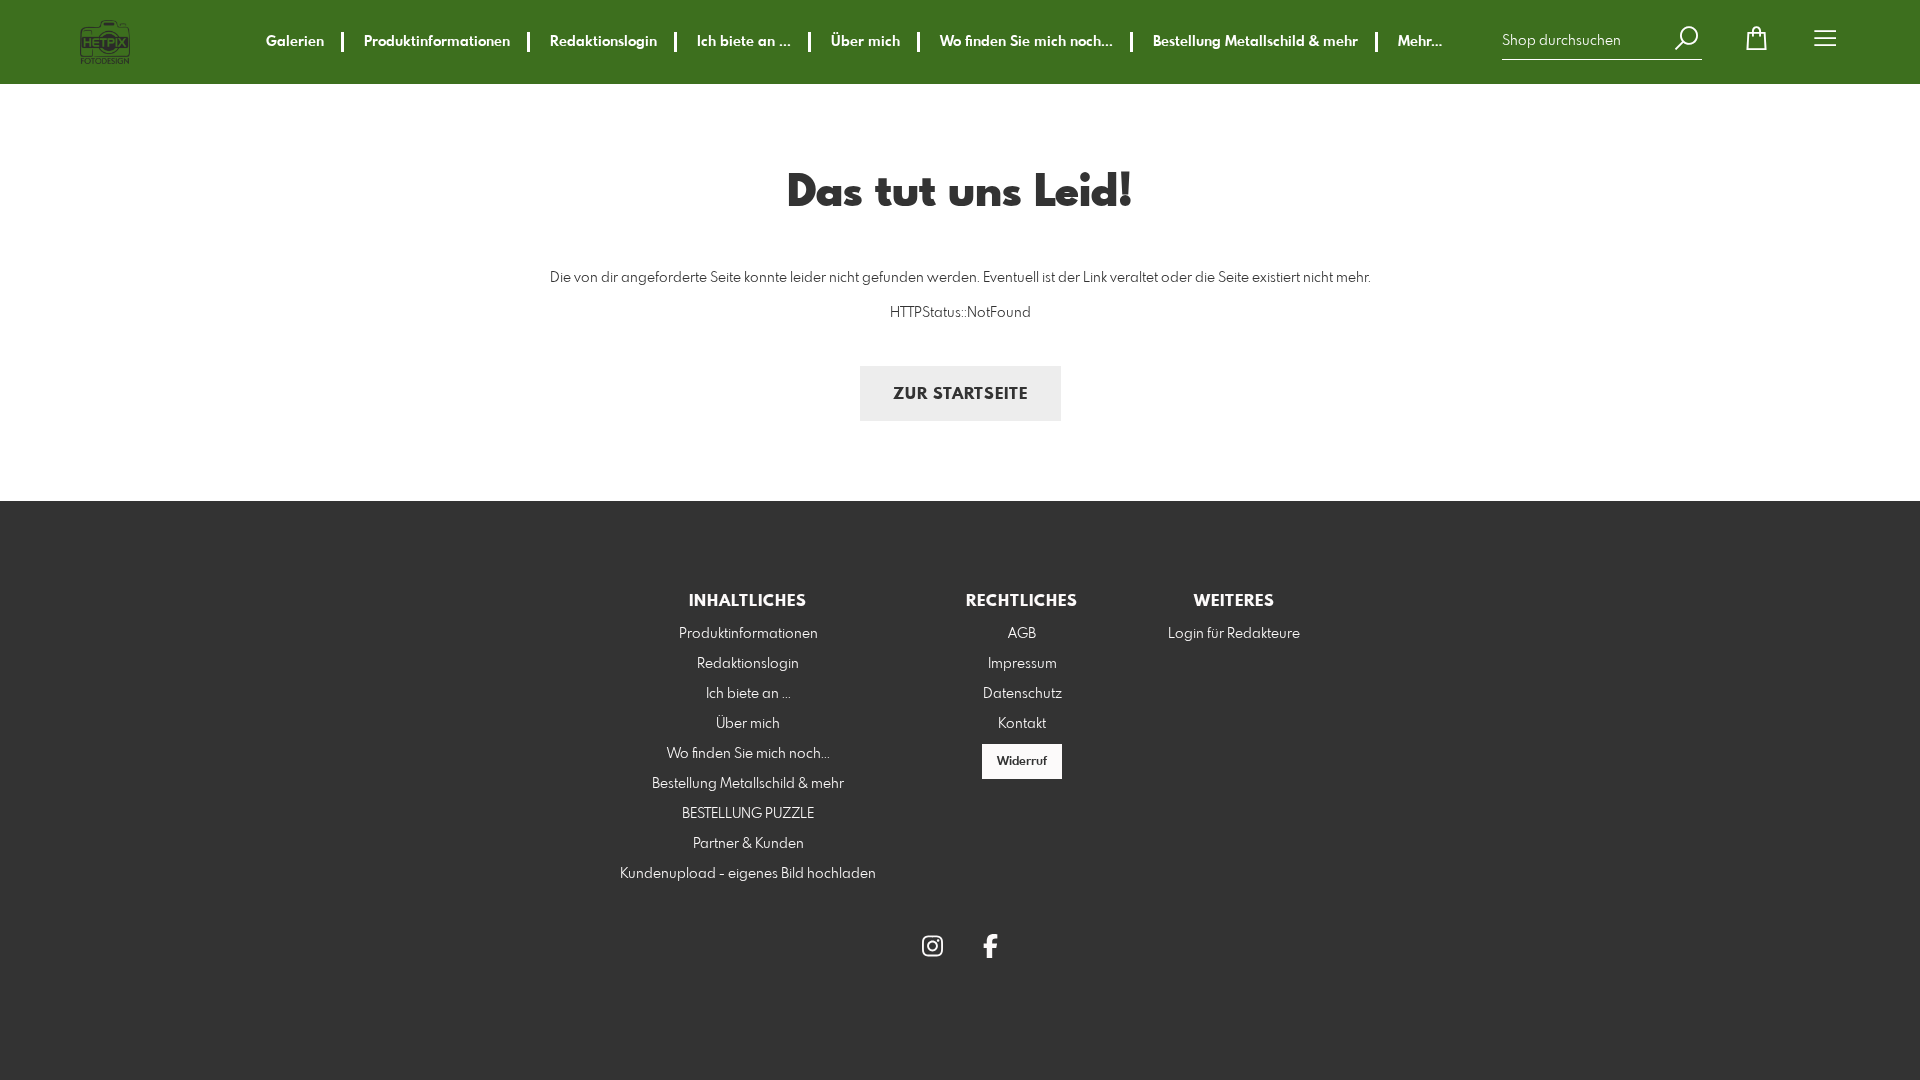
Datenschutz (1022, 694)
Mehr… (1420, 42)
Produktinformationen (437, 42)
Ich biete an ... (744, 42)
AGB (1022, 634)
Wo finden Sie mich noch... (1026, 42)
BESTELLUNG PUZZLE (748, 814)
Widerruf (1022, 762)
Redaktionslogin (603, 42)
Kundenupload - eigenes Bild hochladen (748, 874)
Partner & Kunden (748, 844)
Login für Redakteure (1234, 634)
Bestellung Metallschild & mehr (1255, 42)
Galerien (295, 42)
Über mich (865, 42)
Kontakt (1022, 724)
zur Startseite (960, 394)
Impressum (1022, 664)
